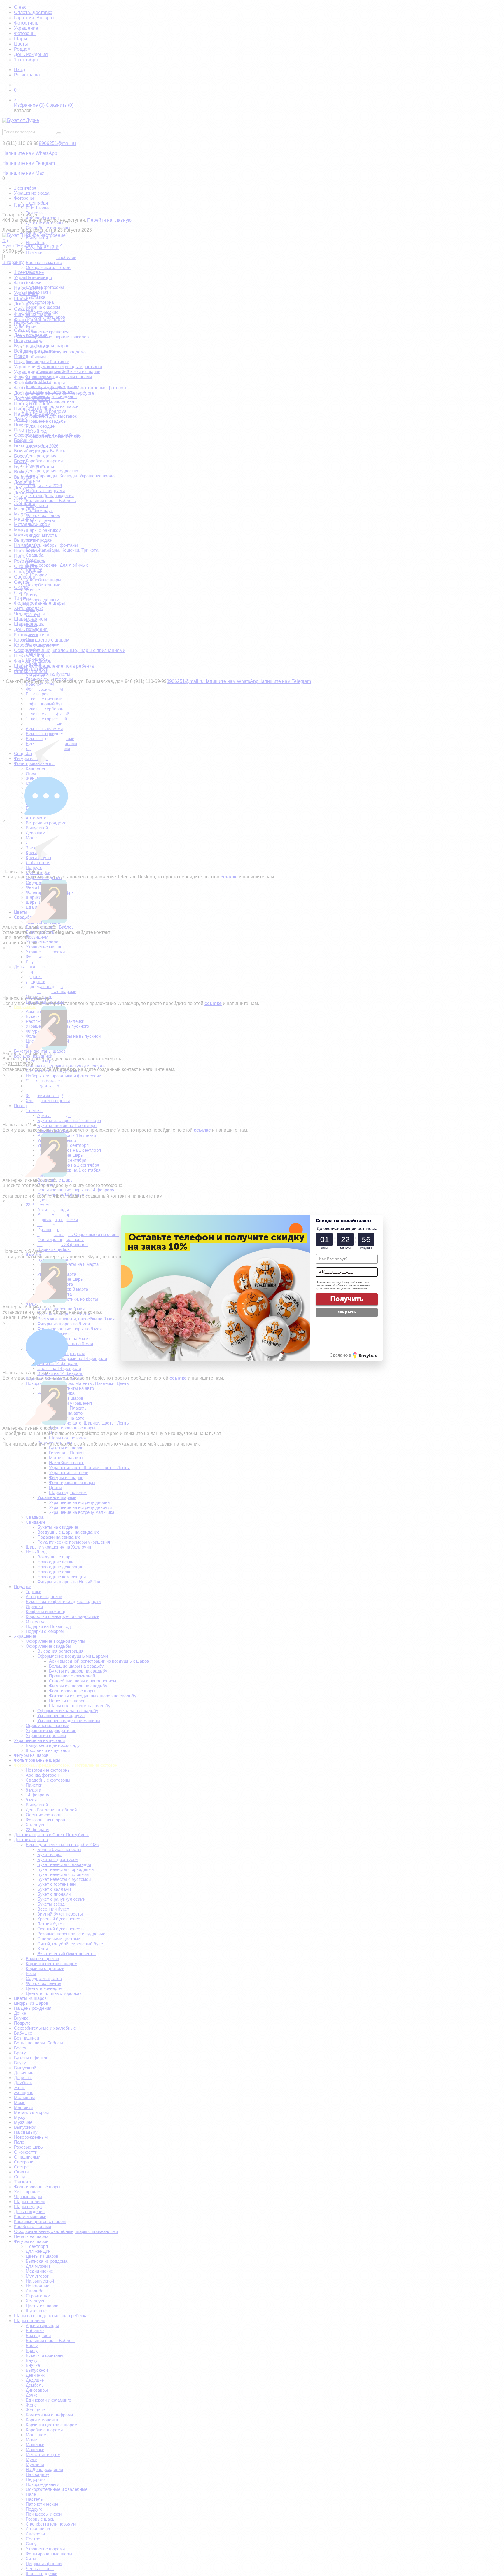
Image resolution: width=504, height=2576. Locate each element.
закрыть (347, 1312)
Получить (347, 1299)
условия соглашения (354, 1289)
